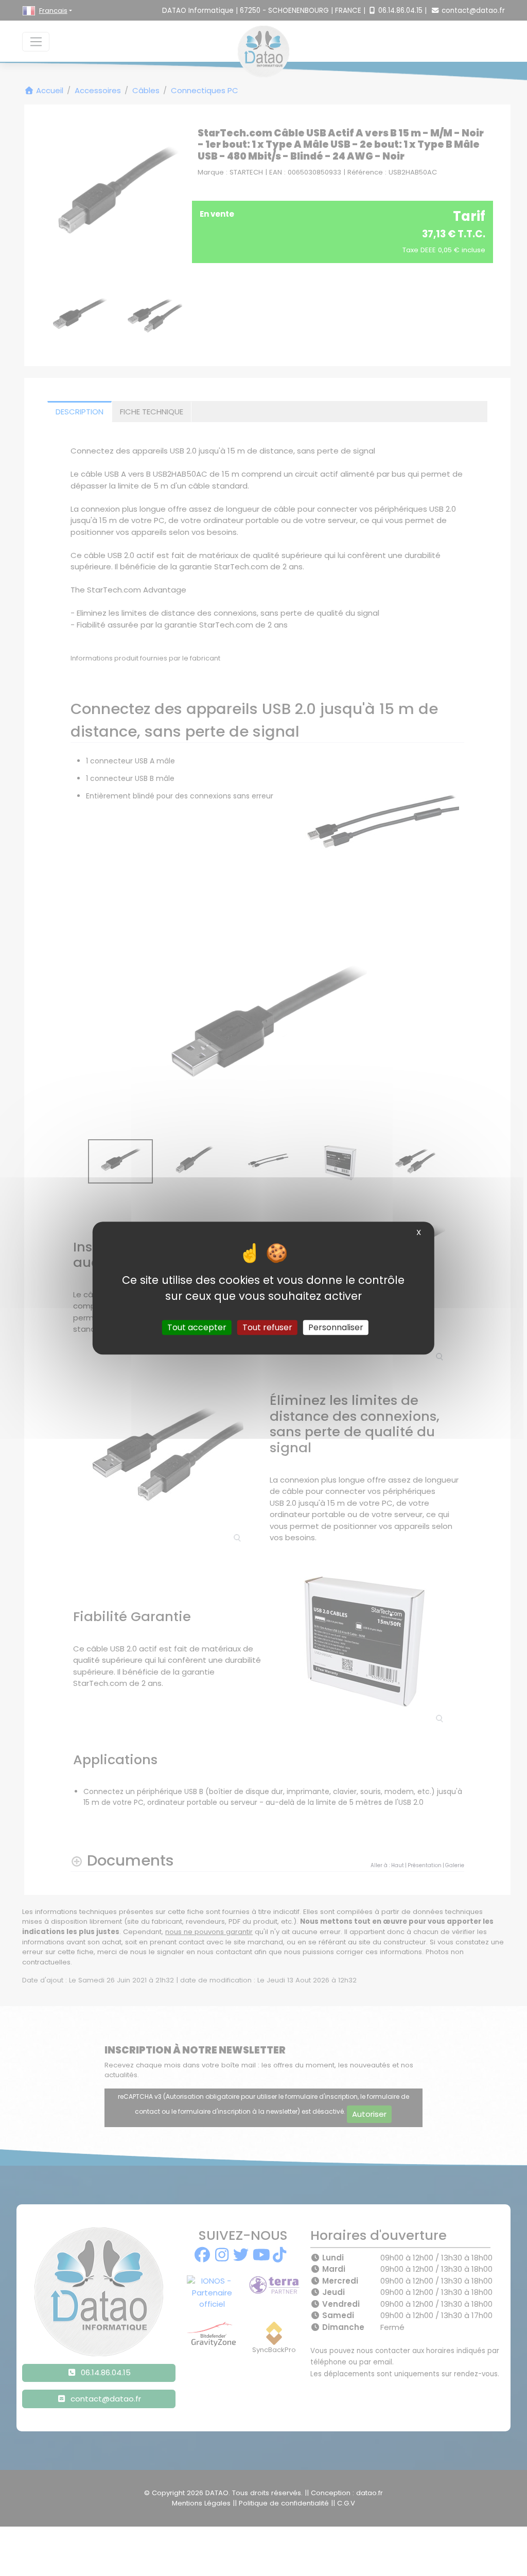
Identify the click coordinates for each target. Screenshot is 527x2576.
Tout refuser (267, 1327)
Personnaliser (336, 1327)
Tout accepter (197, 1327)
